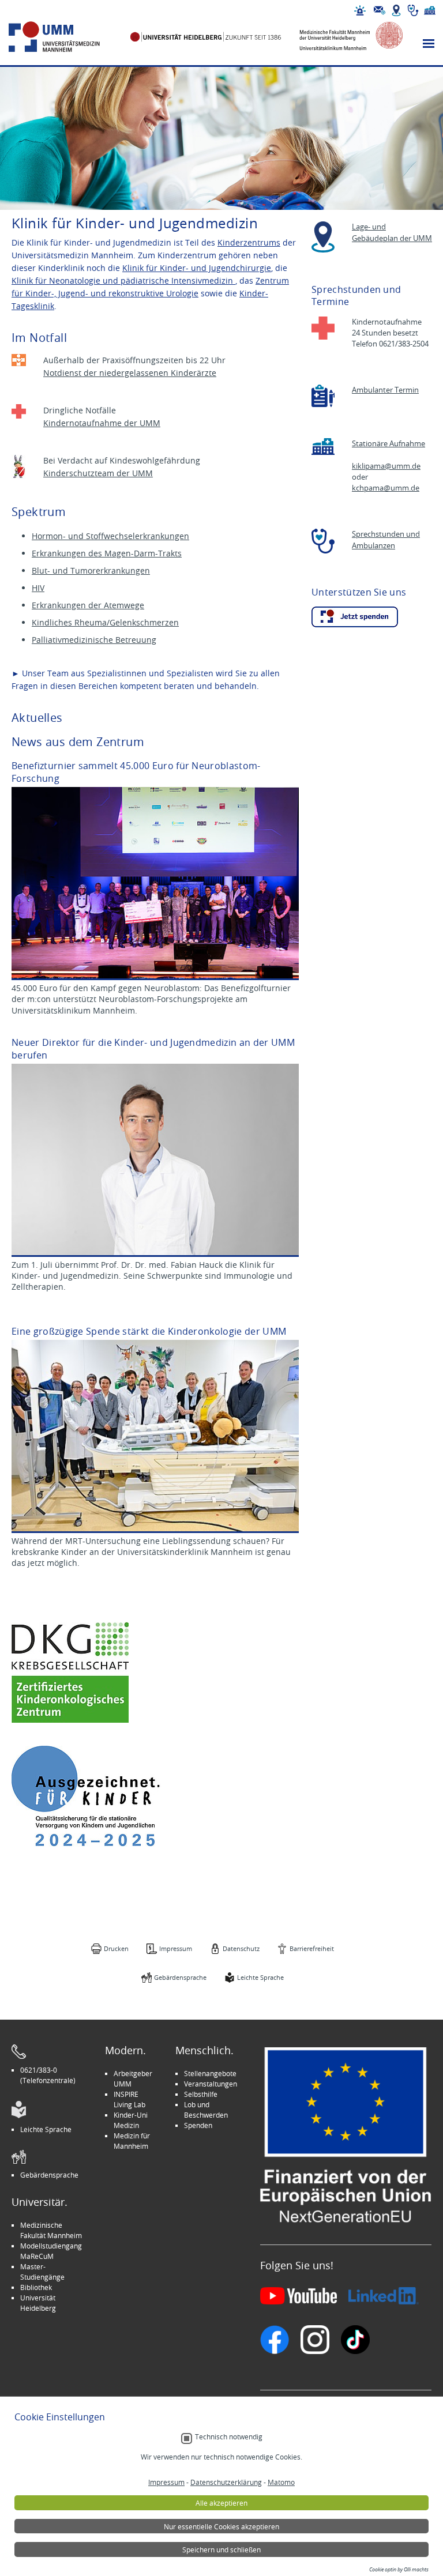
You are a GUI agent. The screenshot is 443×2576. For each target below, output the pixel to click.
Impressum (176, 1948)
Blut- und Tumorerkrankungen (91, 570)
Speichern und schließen (221, 2549)
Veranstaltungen (211, 2084)
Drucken (116, 1948)
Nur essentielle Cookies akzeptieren (221, 2526)
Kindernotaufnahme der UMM (102, 423)
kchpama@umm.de (386, 488)
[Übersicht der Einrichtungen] (430, 10)
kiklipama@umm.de (386, 466)
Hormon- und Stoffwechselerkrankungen (110, 536)
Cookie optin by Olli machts (399, 2570)
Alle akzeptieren (221, 2503)
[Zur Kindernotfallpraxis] (19, 360)
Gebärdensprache (180, 1977)
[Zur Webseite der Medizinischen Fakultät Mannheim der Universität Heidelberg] (344, 37)
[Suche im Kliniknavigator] (413, 10)
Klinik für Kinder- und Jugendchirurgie (197, 268)
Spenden (198, 2125)
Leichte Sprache (260, 1977)
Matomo (281, 2482)
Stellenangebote (210, 2073)
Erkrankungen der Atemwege (88, 605)
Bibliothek (36, 2287)
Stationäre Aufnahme (388, 444)
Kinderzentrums (249, 242)
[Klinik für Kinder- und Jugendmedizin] (355, 617)
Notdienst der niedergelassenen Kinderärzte (130, 373)
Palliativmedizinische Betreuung (94, 640)
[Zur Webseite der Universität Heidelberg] (206, 37)
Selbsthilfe (201, 2094)
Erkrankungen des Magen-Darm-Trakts (107, 553)
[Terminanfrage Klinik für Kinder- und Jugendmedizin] (323, 396)
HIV (38, 588)
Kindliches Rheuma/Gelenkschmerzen (105, 622)
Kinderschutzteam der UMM (98, 473)
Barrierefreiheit (312, 1948)
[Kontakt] (380, 10)
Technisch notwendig (229, 2437)
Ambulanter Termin (385, 390)
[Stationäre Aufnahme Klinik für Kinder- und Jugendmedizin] (323, 447)
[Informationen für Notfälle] (360, 10)
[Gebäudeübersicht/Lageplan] (396, 10)
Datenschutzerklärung (226, 2482)
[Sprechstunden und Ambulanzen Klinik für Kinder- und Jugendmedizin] (323, 541)
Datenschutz (241, 1948)
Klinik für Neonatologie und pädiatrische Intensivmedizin (123, 280)
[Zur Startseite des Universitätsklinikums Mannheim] (67, 37)
